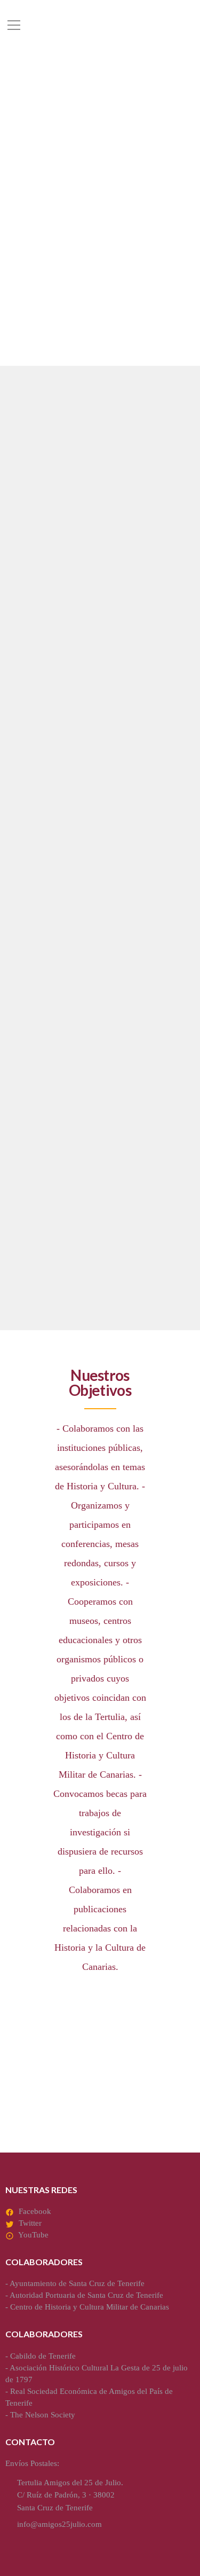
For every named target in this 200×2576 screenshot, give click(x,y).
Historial (43, 1188)
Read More (36, 766)
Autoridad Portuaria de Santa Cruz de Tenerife (86, 2295)
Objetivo (42, 666)
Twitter (30, 2223)
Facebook (35, 2211)
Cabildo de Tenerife (43, 2356)
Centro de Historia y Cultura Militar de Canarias (90, 2307)
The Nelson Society (43, 2415)
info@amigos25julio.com (59, 2524)
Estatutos (46, 926)
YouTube (33, 2235)
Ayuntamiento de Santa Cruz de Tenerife (77, 2283)
